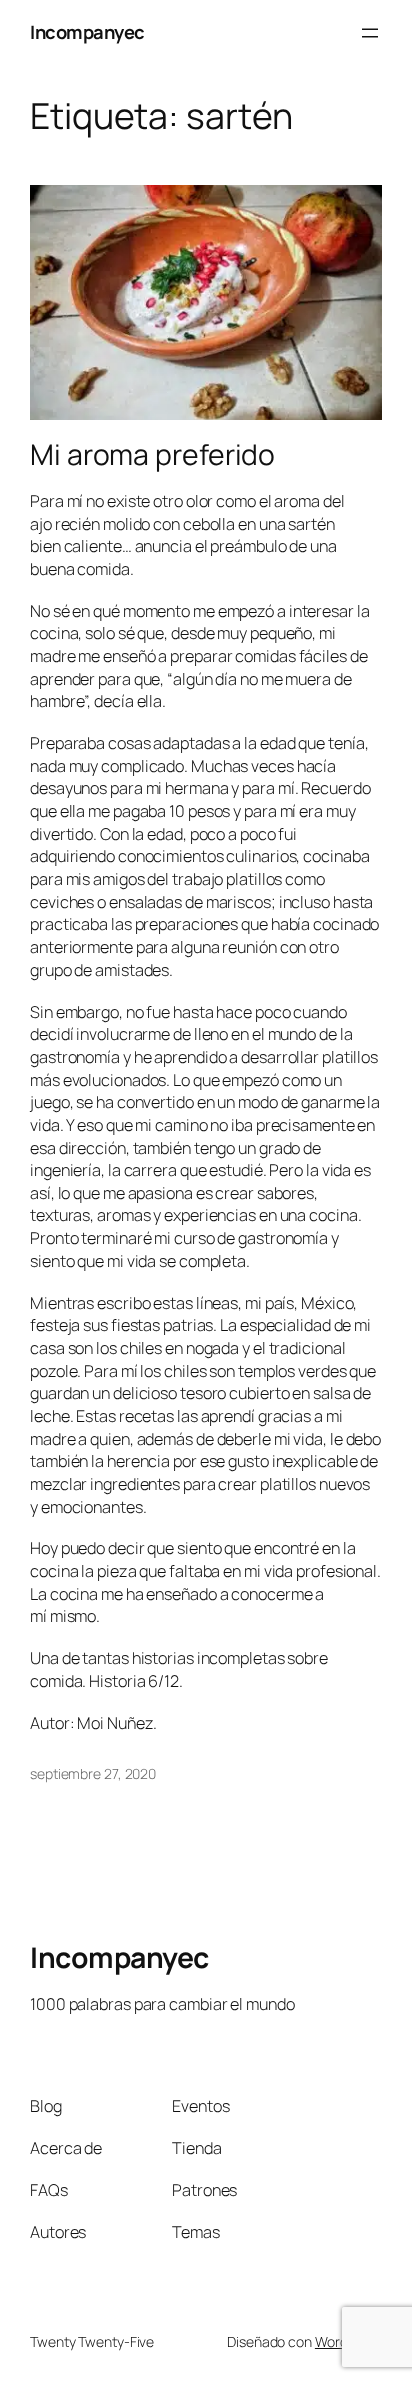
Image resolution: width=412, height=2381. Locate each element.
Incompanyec (87, 32)
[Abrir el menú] (370, 33)
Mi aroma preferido (152, 455)
